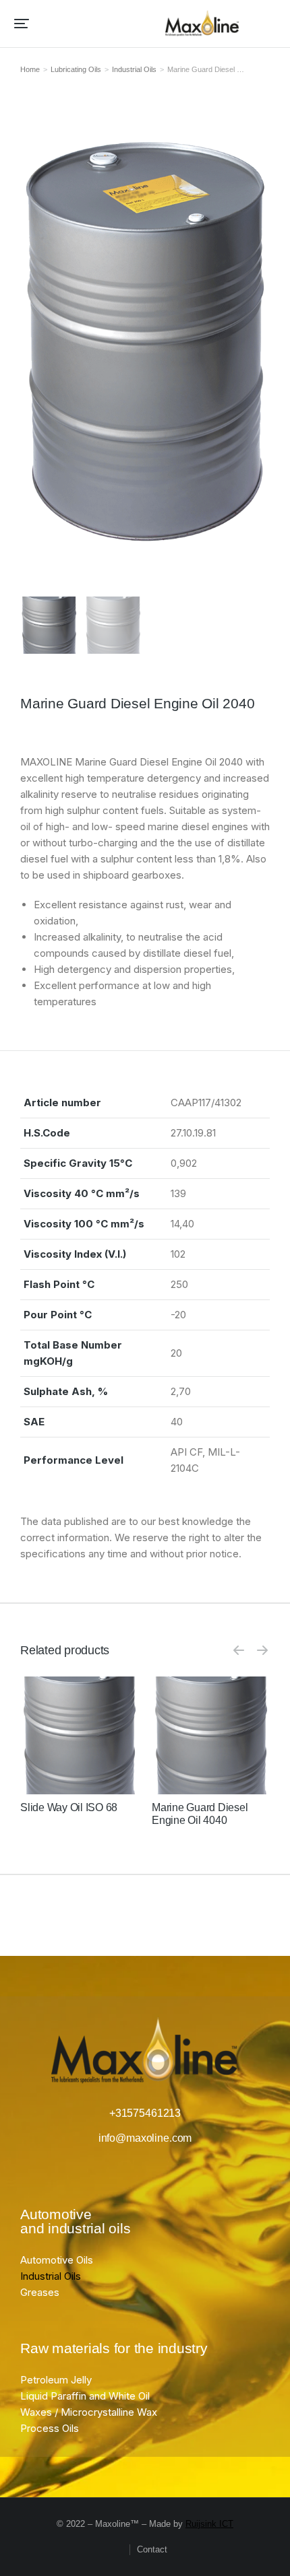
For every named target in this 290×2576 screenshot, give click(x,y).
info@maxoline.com (145, 2138)
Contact (152, 2549)
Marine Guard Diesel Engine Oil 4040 (200, 1814)
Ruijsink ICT (209, 2524)
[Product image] (79, 1735)
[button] (22, 24)
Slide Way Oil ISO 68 (69, 1807)
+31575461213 (145, 2113)
